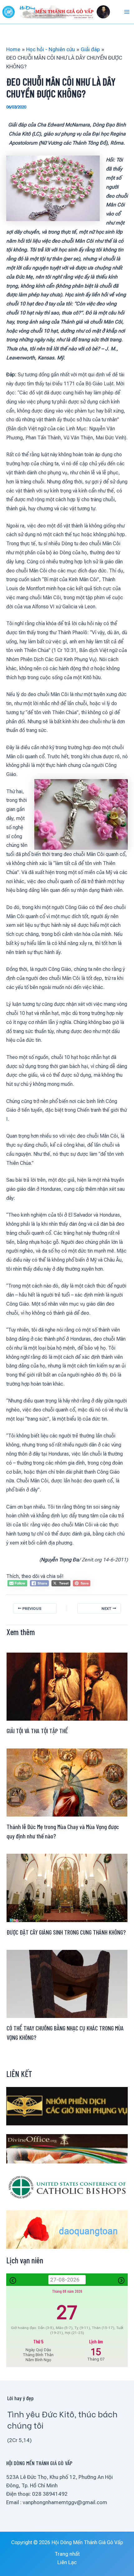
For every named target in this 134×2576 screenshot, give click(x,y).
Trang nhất (67, 2554)
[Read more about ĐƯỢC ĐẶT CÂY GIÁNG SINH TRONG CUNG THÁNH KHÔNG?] (67, 1887)
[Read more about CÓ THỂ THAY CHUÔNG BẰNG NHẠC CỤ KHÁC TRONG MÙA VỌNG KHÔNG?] (67, 1983)
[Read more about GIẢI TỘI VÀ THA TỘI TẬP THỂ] (67, 1686)
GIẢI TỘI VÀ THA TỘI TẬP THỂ (37, 1731)
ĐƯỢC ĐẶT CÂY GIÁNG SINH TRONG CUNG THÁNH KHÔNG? (66, 1932)
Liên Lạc (67, 2562)
